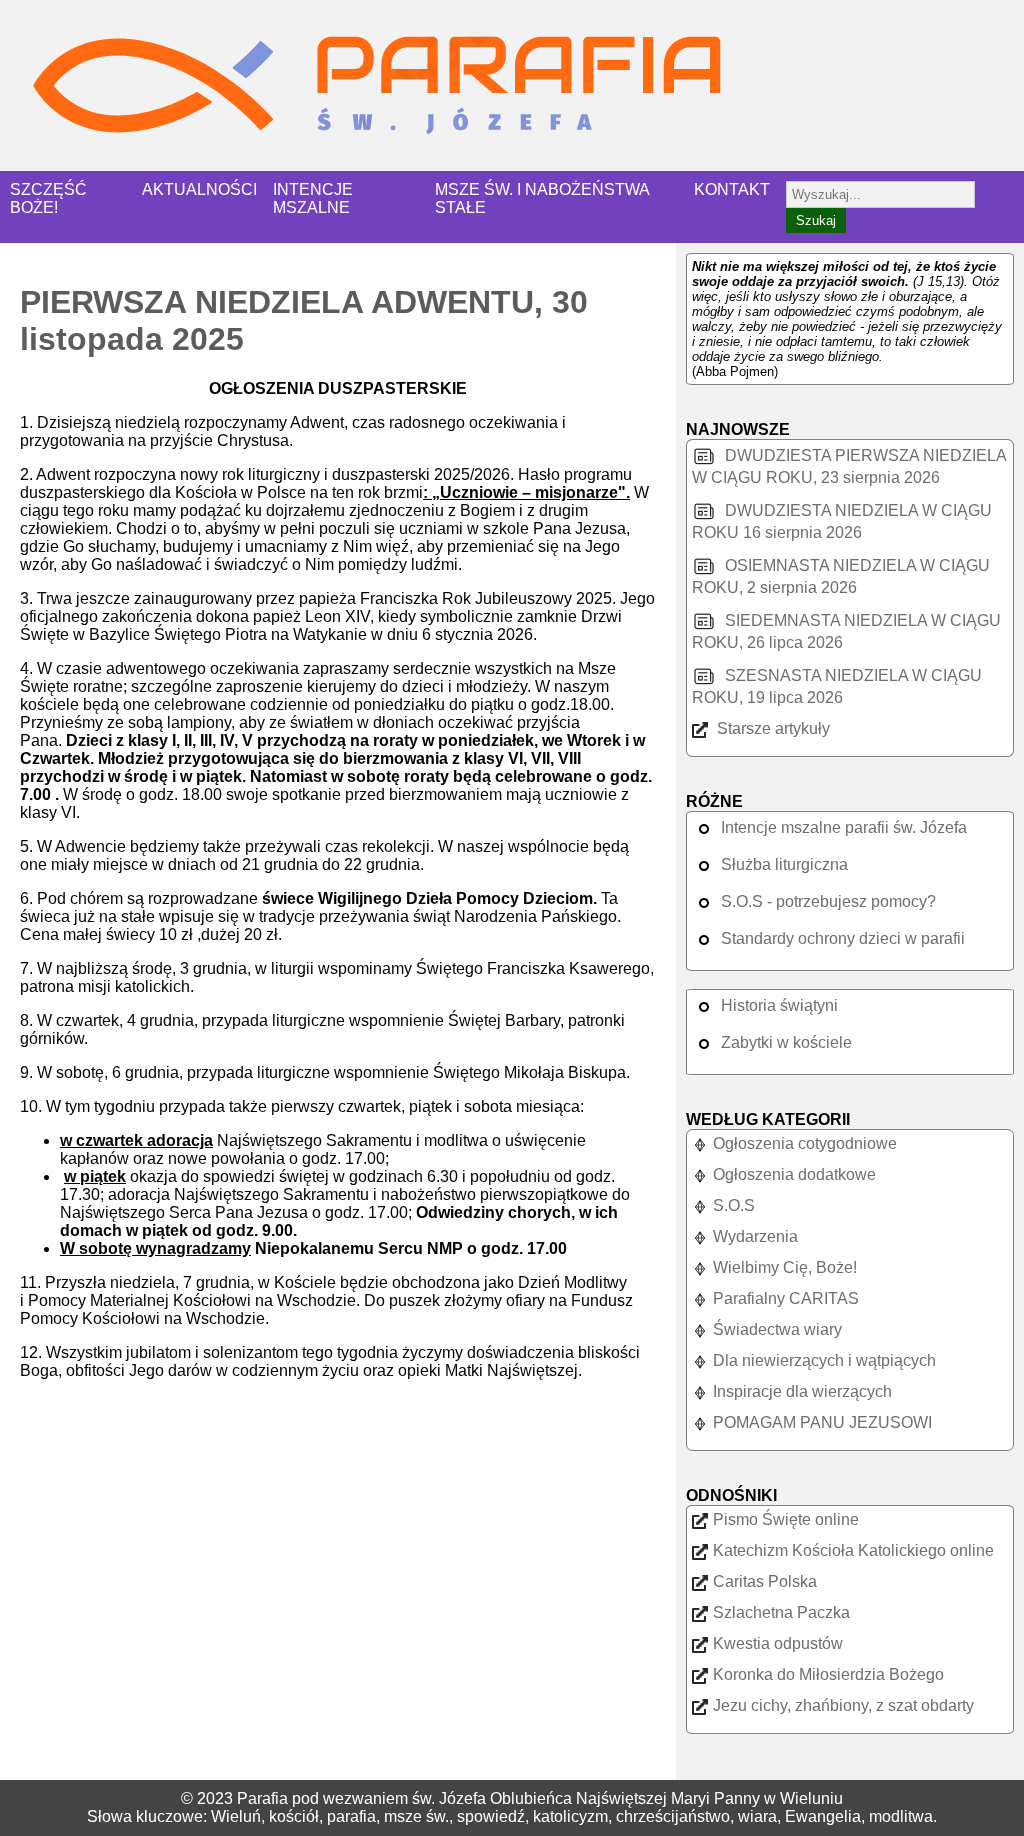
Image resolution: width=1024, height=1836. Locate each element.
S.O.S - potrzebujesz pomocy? (828, 901)
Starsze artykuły (771, 728)
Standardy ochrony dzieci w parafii (843, 938)
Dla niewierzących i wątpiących (824, 1360)
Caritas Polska (765, 1581)
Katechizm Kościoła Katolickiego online (853, 1550)
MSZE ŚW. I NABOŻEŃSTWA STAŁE (542, 198)
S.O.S (734, 1205)
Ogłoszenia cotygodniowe (805, 1143)
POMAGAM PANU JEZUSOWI (822, 1422)
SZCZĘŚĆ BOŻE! (48, 198)
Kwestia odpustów (778, 1643)
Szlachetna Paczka (781, 1612)
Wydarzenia (755, 1236)
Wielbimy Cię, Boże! (785, 1267)
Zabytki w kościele (786, 1042)
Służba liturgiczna (784, 864)
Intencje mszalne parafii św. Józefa (844, 827)
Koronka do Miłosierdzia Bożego (828, 1674)
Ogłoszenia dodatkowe (794, 1174)
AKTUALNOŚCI (199, 189)
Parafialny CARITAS (786, 1298)
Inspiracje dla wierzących (802, 1391)
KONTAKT (732, 189)
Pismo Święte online (786, 1519)
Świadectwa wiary (777, 1329)
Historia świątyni (779, 1005)
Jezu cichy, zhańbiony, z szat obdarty (843, 1705)
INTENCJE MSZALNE (313, 198)
